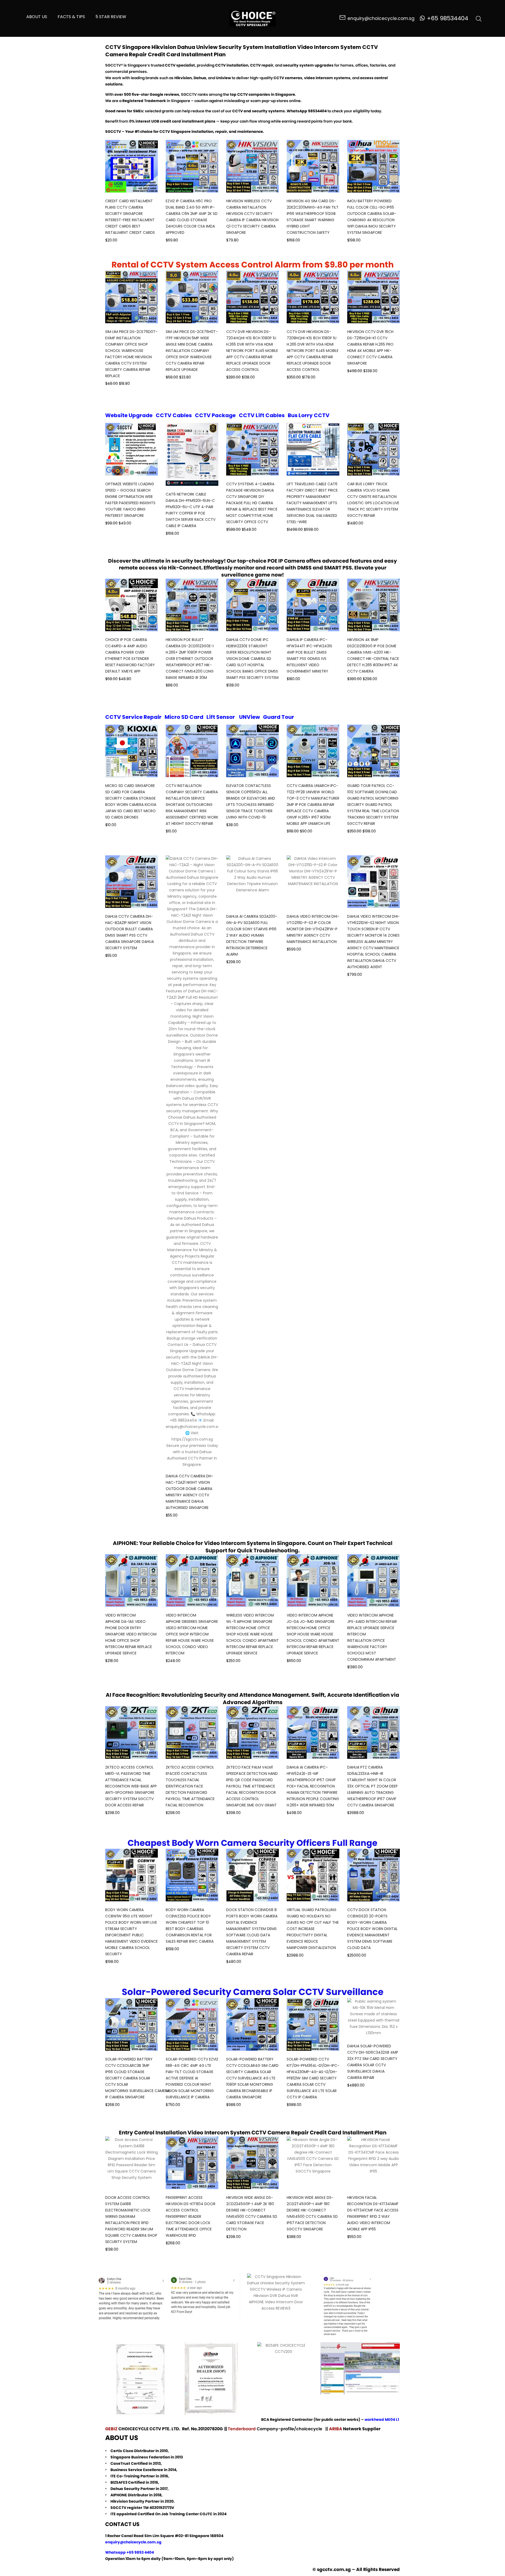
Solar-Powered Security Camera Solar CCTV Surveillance (253, 1992)
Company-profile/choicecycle (290, 2429)
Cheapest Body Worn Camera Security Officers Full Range (252, 1843)
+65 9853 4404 (140, 2552)
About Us (37, 17)
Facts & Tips (71, 17)
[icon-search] (479, 18)
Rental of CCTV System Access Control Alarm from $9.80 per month (253, 265)
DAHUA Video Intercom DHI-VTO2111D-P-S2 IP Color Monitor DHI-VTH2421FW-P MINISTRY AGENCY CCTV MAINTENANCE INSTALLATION (313, 929)
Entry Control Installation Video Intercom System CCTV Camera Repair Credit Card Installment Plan (253, 2133)
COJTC (206, 2514)
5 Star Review (111, 17)
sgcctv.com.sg (334, 2569)
